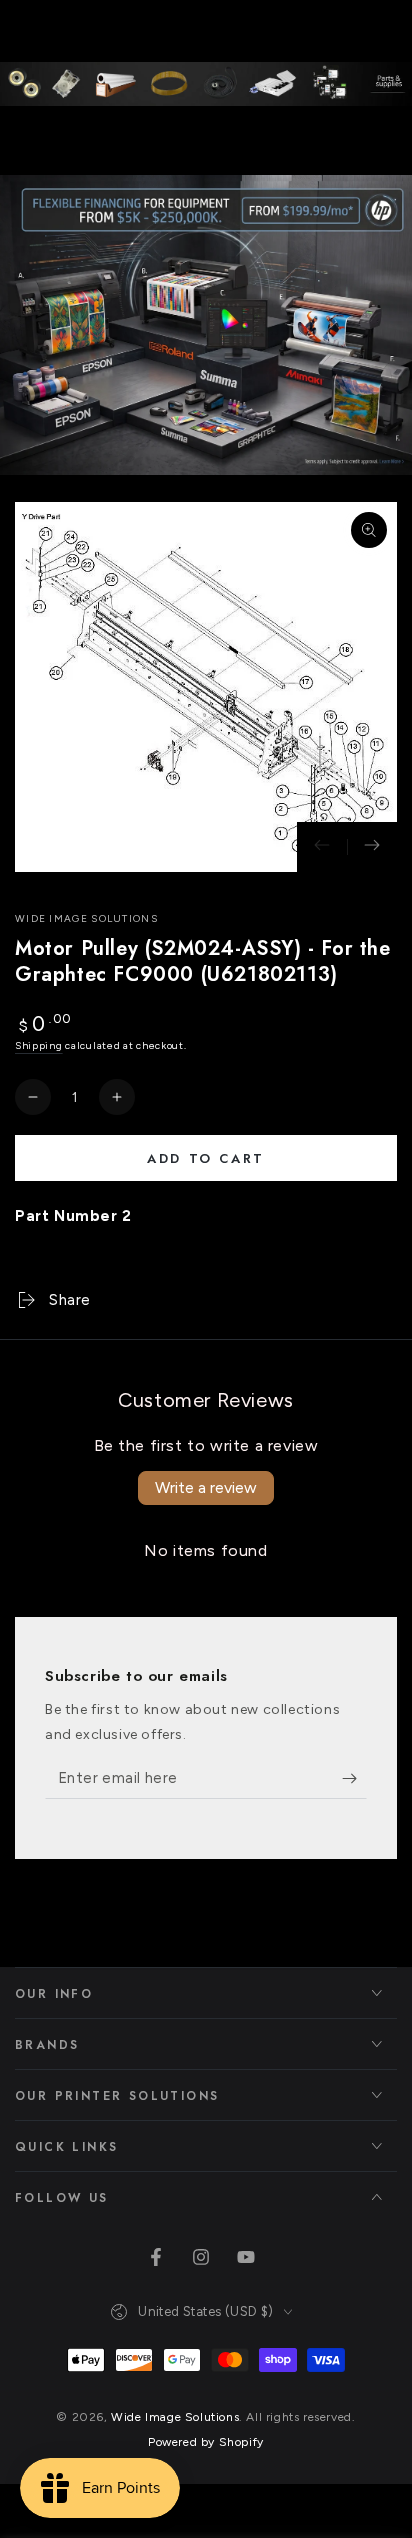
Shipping (39, 1045)
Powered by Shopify (206, 2442)
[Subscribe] (354, 1779)
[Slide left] (322, 847)
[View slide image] (206, 325)
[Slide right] (372, 847)
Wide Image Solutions (86, 918)
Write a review (206, 1487)
